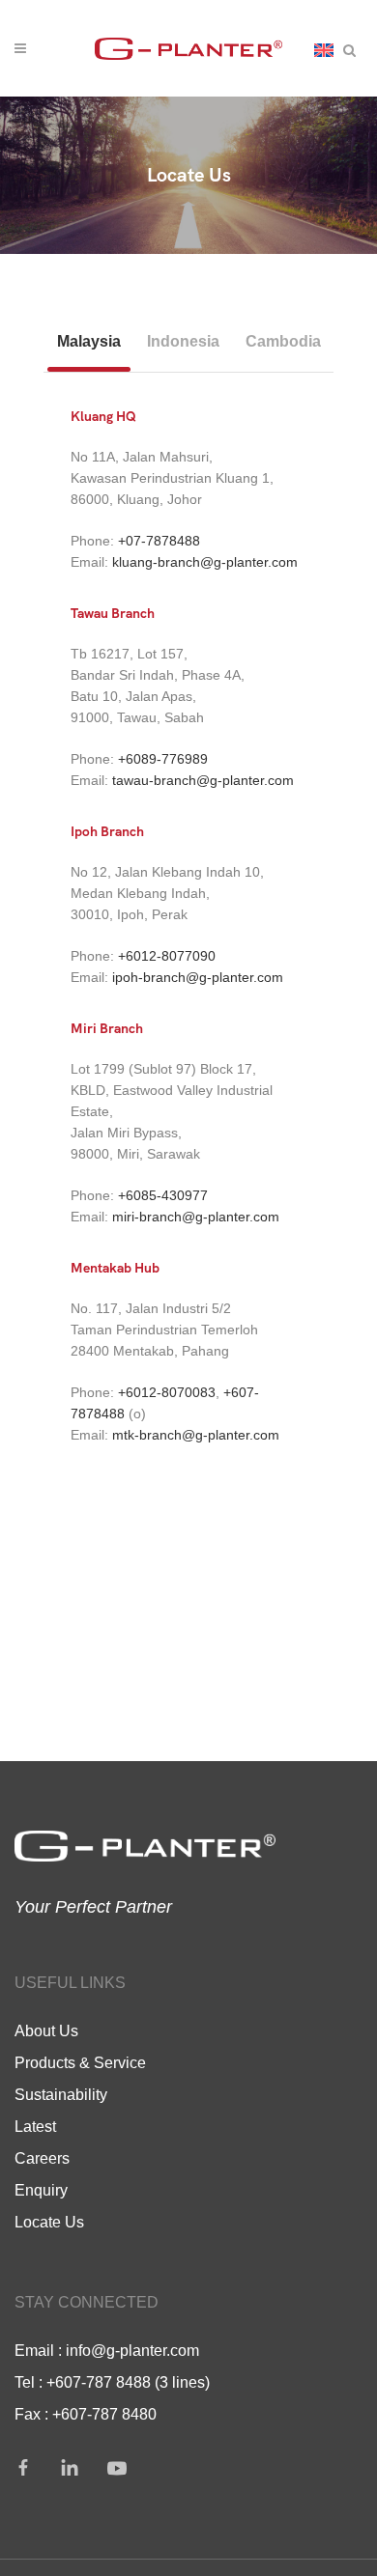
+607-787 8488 (99, 2382)
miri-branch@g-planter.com (196, 1217)
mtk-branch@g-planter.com (196, 1435)
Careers (42, 2158)
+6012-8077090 (167, 956)
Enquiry (41, 2190)
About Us (46, 2030)
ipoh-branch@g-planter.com (198, 977)
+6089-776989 (163, 759)
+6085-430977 (163, 1195)
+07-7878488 (159, 541)
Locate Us (49, 2222)
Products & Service (80, 2062)
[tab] (89, 342)
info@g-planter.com (132, 2350)
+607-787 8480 (104, 2414)
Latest (35, 2126)
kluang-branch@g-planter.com (205, 562)
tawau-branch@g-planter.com (203, 780)
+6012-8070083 (167, 1392)
